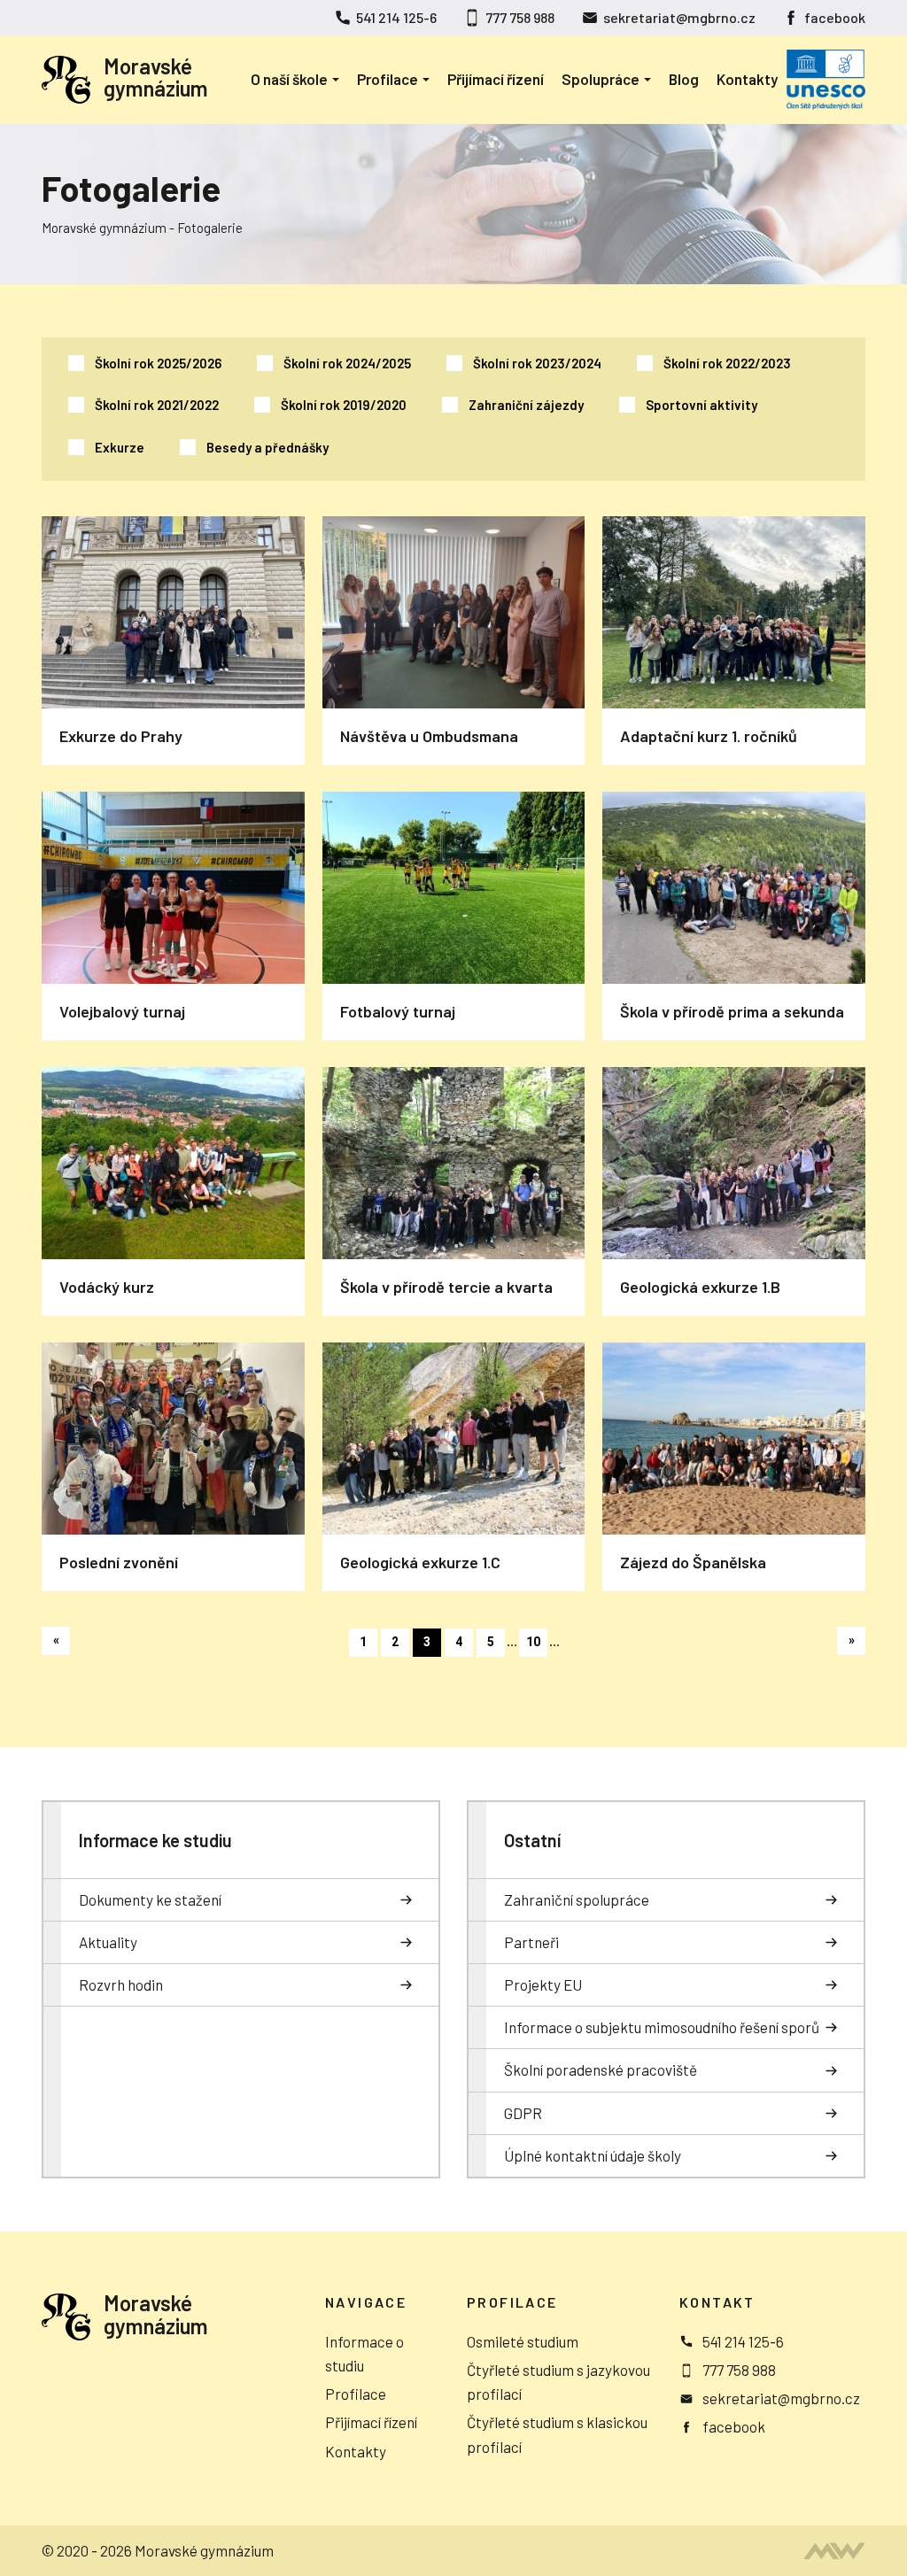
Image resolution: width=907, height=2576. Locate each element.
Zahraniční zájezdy (526, 405)
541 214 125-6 (396, 17)
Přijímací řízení (496, 79)
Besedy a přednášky (267, 447)
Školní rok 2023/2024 (537, 363)
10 (533, 1642)
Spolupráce (601, 79)
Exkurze (120, 447)
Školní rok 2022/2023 (727, 363)
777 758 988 (520, 17)
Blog (684, 79)
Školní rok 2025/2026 (158, 363)
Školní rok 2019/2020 (344, 405)
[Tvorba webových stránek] (834, 2551)
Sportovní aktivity (702, 405)
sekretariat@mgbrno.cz (679, 17)
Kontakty (747, 79)
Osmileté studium (523, 2341)
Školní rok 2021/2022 (157, 405)
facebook (835, 17)
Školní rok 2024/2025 (347, 363)
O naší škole (289, 79)
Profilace (388, 79)
